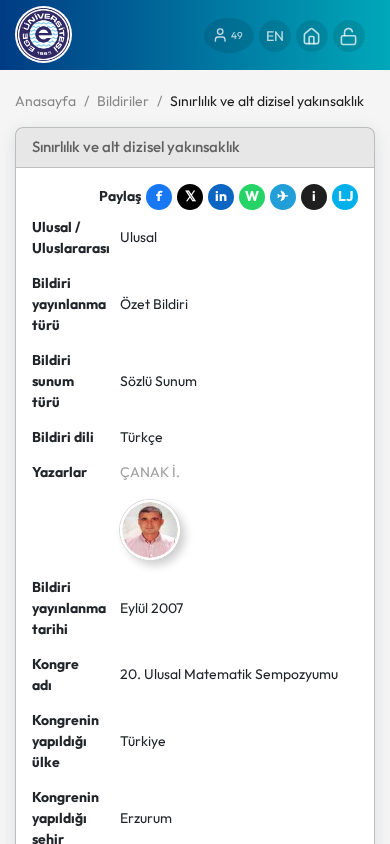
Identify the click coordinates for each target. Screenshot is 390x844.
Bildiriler (123, 101)
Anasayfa (45, 101)
